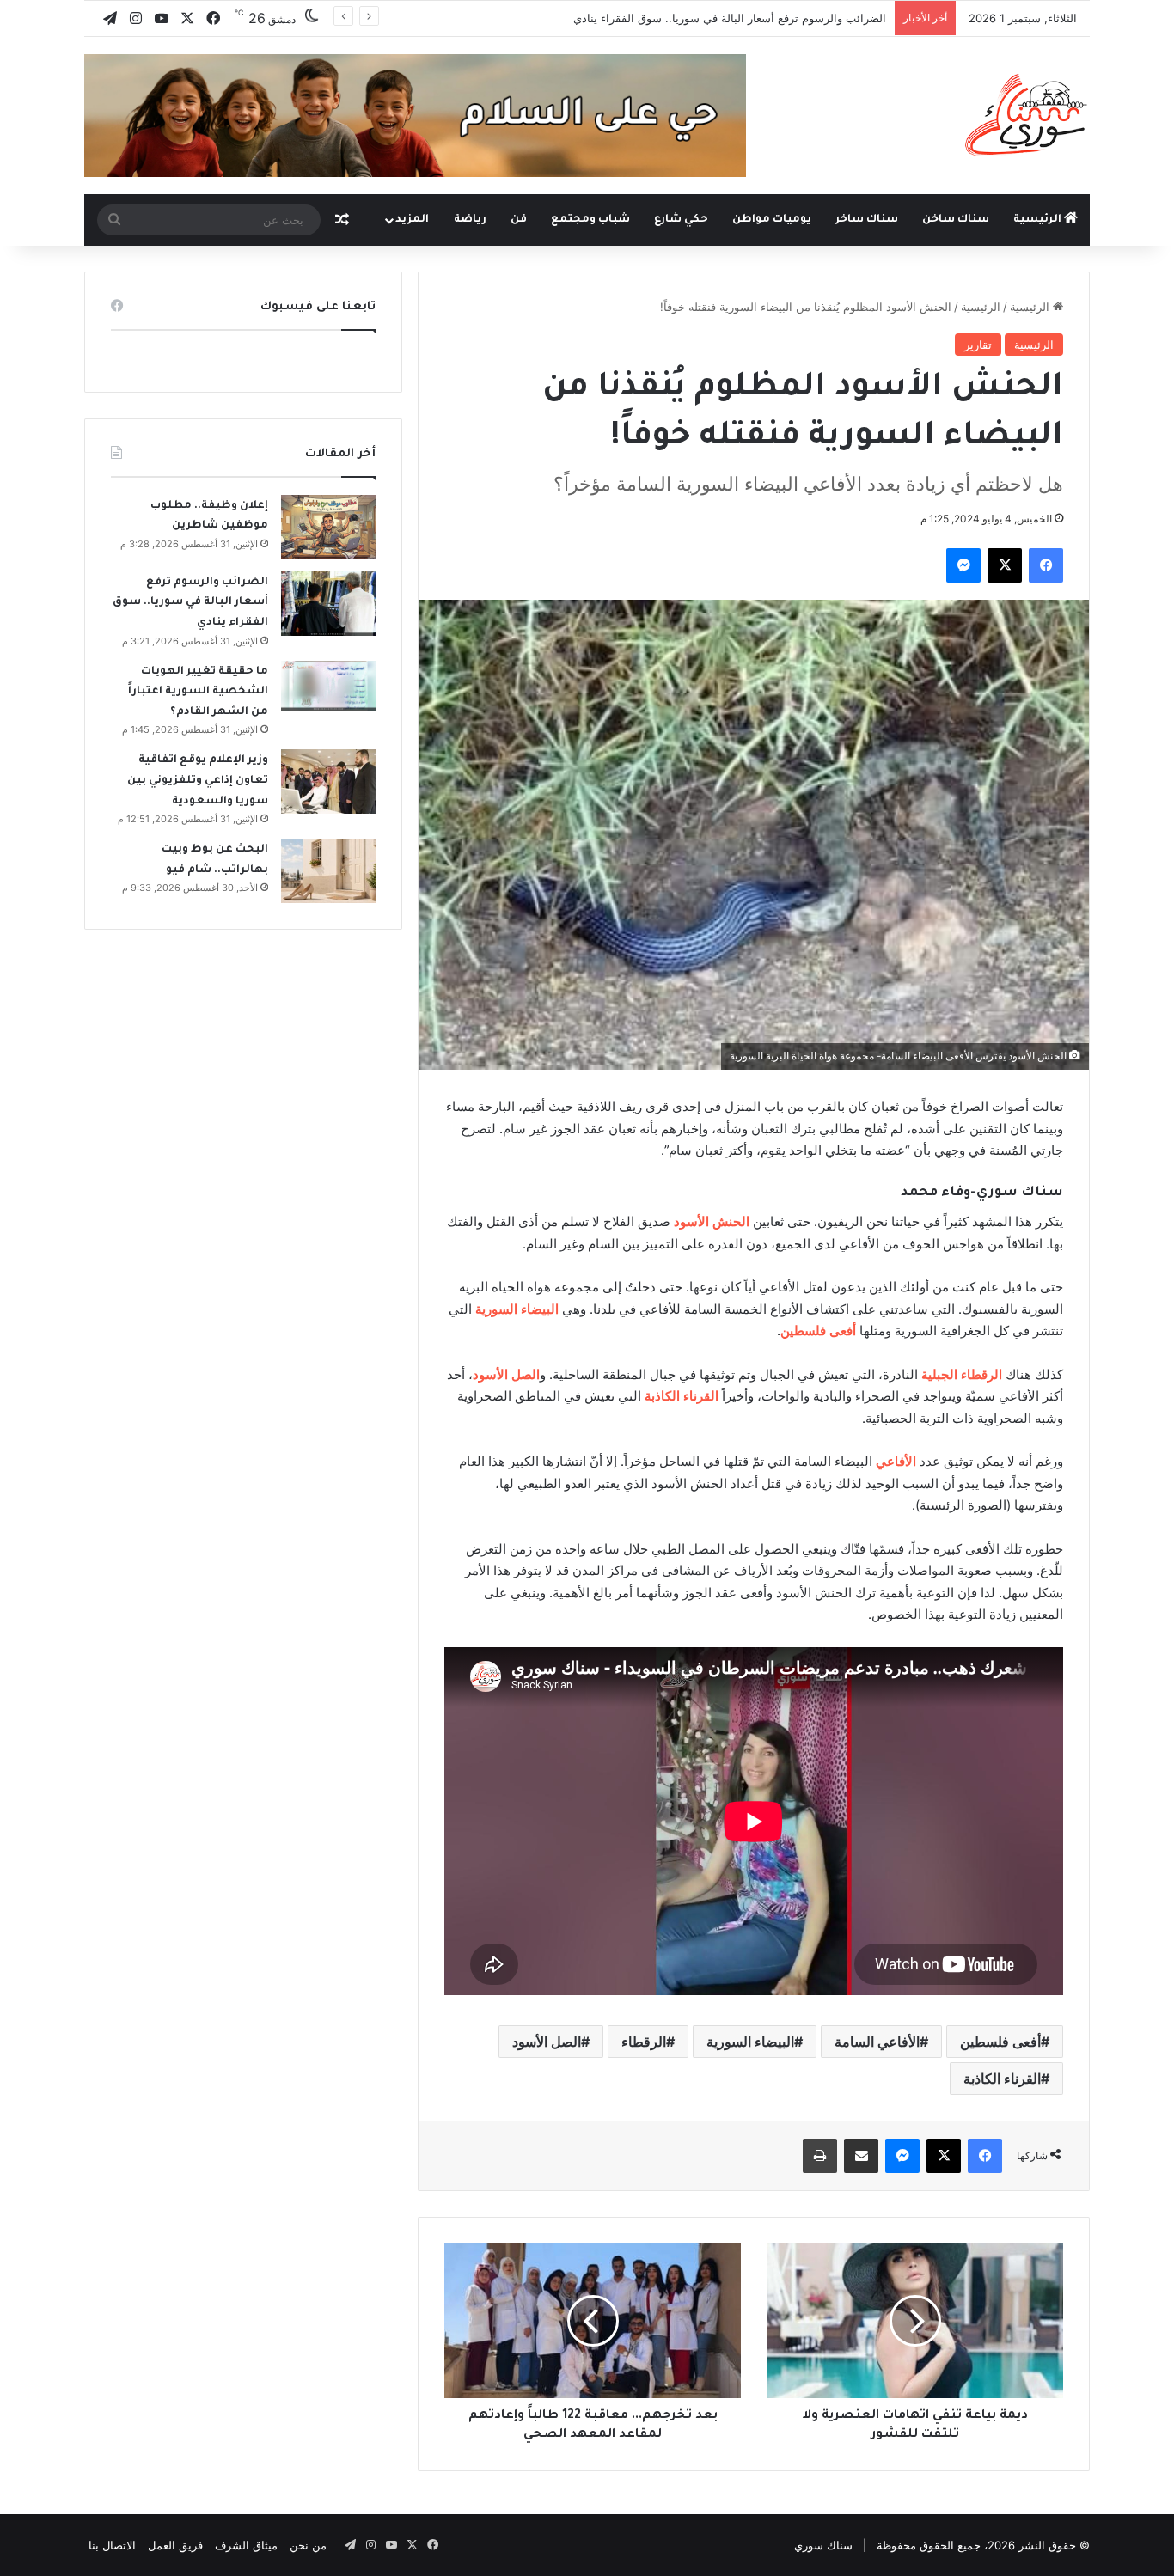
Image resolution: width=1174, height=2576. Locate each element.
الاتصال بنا (112, 2545)
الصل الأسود (547, 2042)
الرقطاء (644, 2042)
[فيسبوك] (1046, 565)
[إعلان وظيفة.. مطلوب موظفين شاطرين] (328, 527)
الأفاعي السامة (877, 2042)
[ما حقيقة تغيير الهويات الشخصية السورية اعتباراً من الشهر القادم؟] (328, 686)
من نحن (308, 2545)
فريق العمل (175, 2545)
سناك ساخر (867, 220)
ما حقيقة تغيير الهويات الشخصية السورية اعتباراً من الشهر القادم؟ (730, 18)
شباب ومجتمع (590, 220)
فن (519, 220)
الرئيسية (1039, 220)
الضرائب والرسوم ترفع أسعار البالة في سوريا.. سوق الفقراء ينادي (190, 603)
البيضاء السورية (750, 2042)
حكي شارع (681, 220)
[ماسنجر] (963, 565)
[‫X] (1005, 565)
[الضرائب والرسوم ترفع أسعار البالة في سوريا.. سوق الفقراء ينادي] (328, 604)
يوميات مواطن (772, 220)
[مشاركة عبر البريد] (861, 2156)
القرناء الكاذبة (1002, 2079)
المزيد (412, 220)
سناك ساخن (956, 220)
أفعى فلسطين (1000, 2042)
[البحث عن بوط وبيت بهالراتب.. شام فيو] (328, 871)
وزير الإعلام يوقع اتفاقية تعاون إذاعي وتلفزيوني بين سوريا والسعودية (198, 781)
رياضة (470, 220)
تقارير (978, 345)
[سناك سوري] (1027, 114)
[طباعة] (820, 2156)
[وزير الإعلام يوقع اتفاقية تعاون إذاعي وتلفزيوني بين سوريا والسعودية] (328, 781)
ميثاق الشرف (246, 2545)
